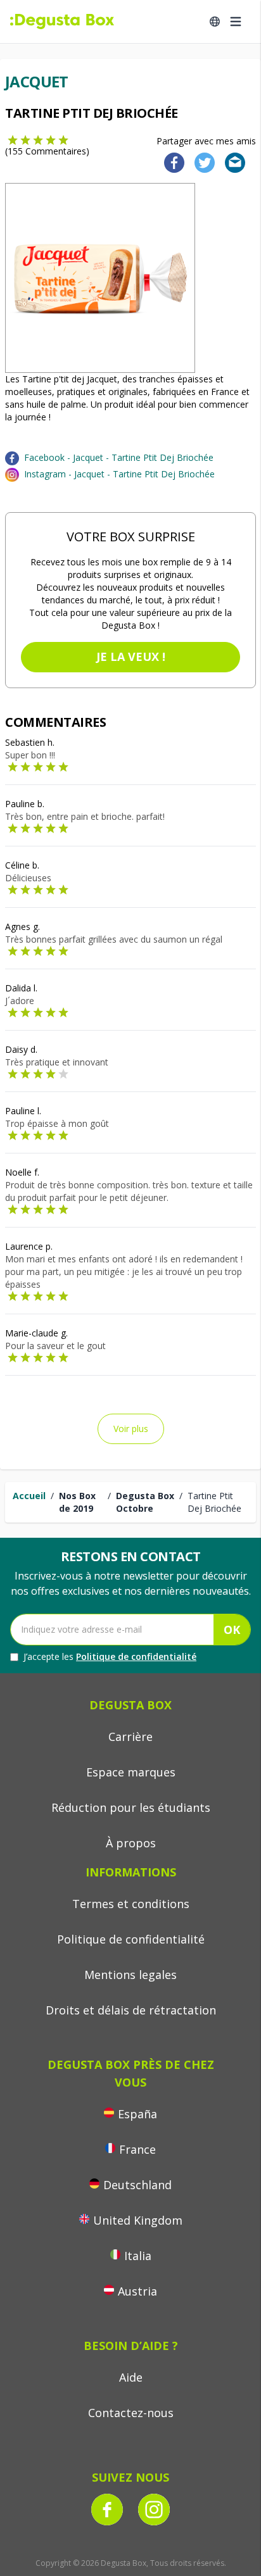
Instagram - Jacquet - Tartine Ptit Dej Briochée (119, 474)
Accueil (29, 1496)
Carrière (130, 1737)
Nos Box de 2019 (77, 1502)
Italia (138, 2256)
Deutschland (137, 2185)
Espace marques (131, 1772)
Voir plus (131, 1429)
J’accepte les (110, 1656)
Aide (131, 2377)
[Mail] (231, 162)
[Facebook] (170, 162)
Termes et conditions (131, 1904)
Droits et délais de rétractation (131, 2010)
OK (232, 1630)
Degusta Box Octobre (145, 1502)
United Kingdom (138, 2220)
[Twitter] (202, 162)
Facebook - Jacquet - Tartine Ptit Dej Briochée (119, 457)
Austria (137, 2291)
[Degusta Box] (62, 22)
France (137, 2149)
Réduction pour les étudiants (131, 1807)
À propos (131, 1843)
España (137, 2114)
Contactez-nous (131, 2413)
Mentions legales (130, 1975)
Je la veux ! (131, 657)
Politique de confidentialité (136, 1656)
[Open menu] (236, 22)
